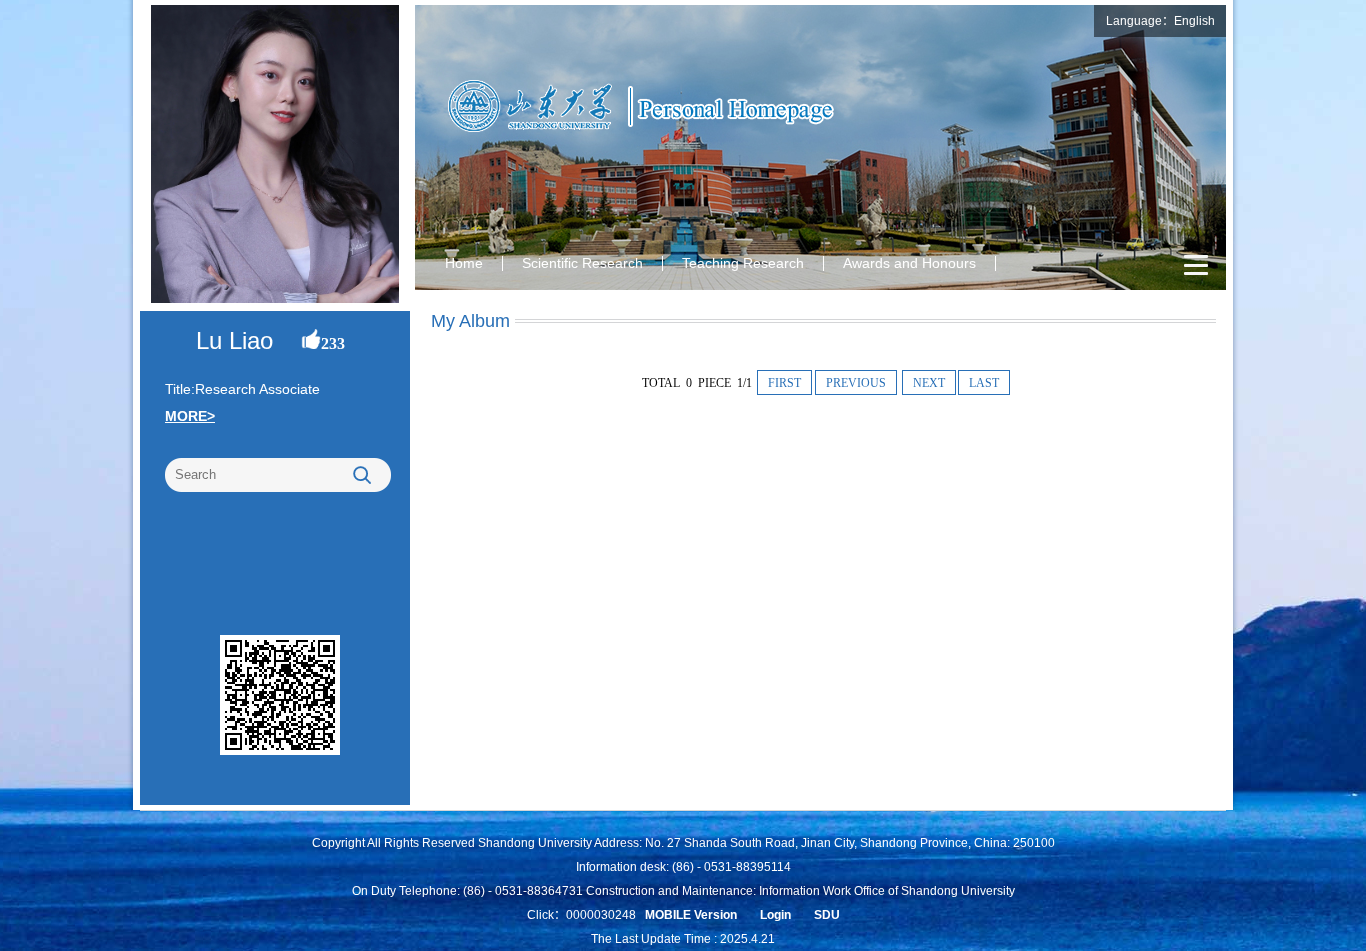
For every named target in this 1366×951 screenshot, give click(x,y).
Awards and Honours (909, 263)
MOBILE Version (691, 915)
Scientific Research (582, 263)
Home (464, 263)
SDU (827, 915)
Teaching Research (743, 263)
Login (775, 915)
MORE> (190, 416)
